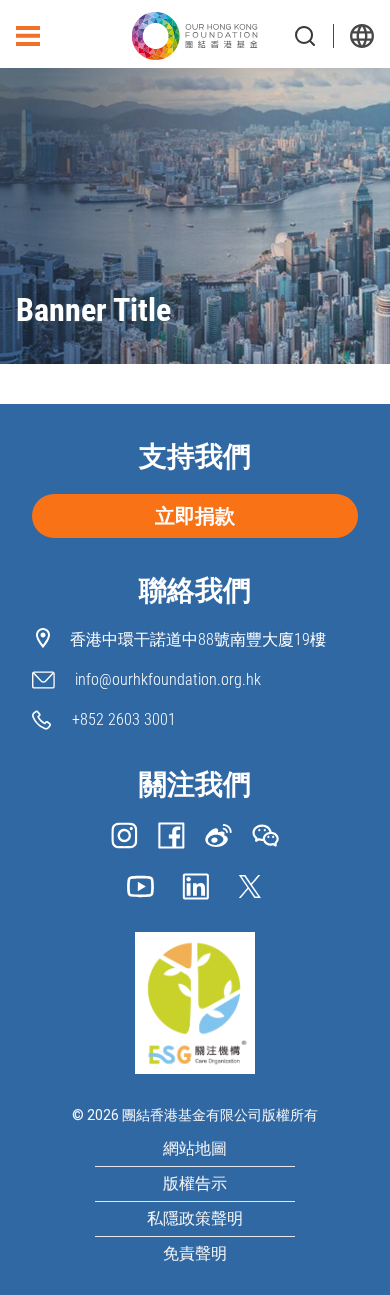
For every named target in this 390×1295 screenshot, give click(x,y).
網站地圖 (195, 1149)
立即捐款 (195, 516)
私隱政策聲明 (195, 1218)
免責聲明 (195, 1254)
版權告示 (195, 1183)
